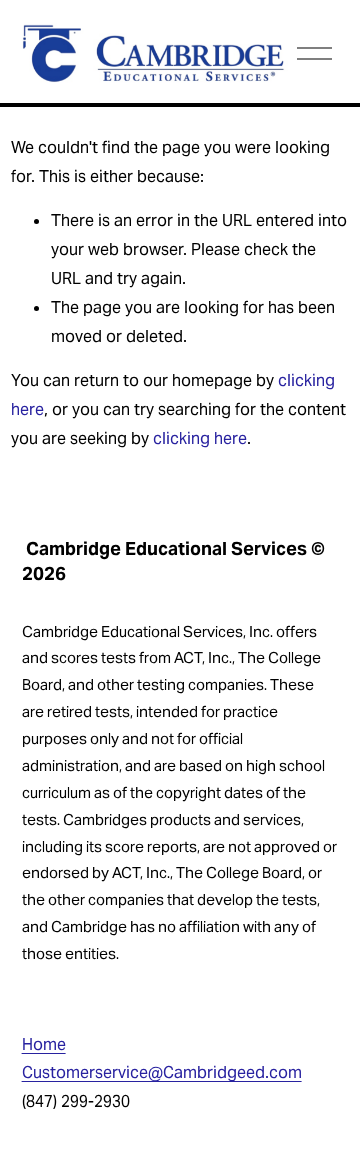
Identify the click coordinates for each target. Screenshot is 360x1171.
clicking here (200, 438)
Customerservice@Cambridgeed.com (162, 1072)
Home (44, 1044)
